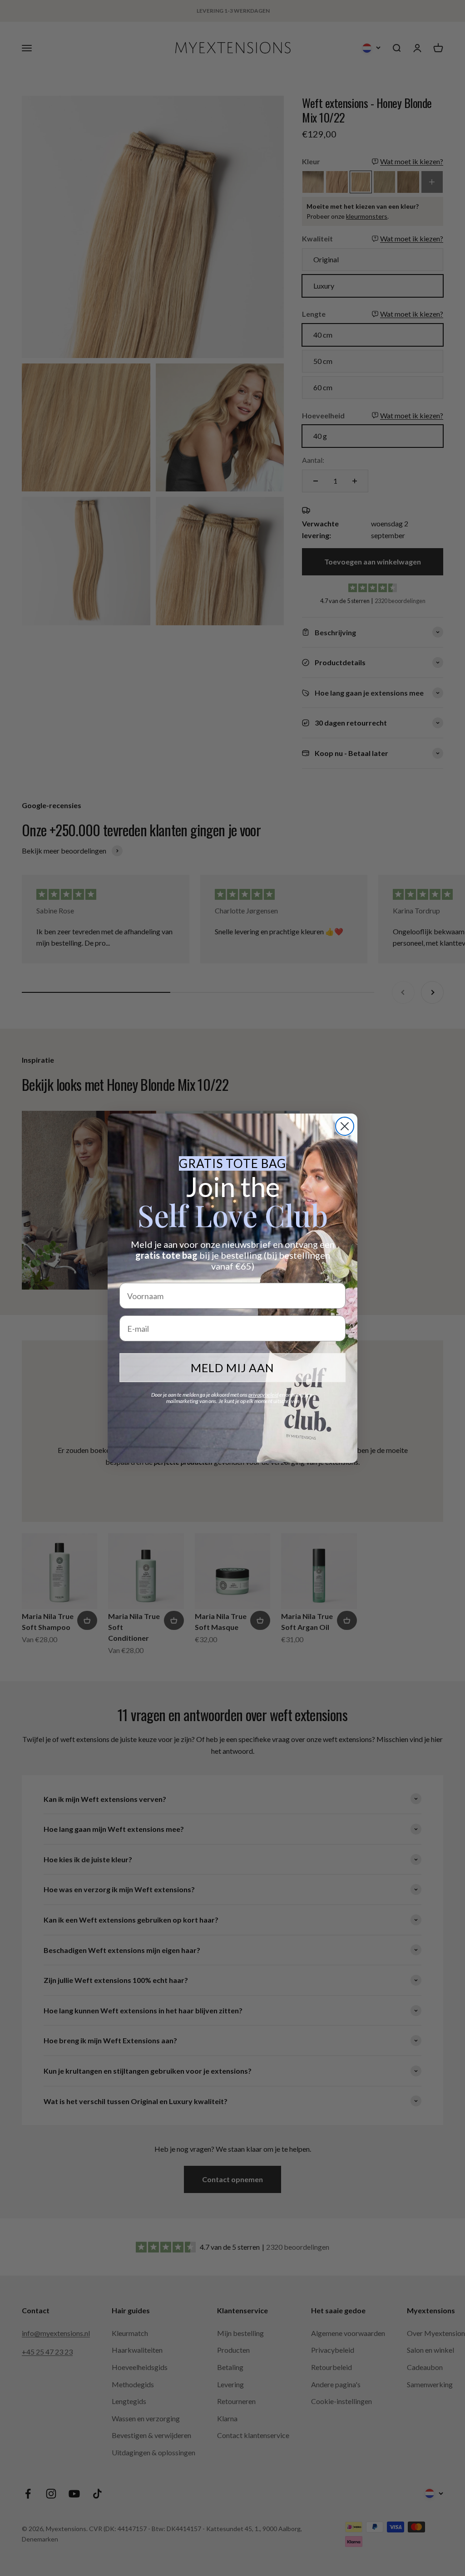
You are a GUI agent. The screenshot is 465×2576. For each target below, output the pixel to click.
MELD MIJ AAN (232, 1368)
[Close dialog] (345, 1126)
